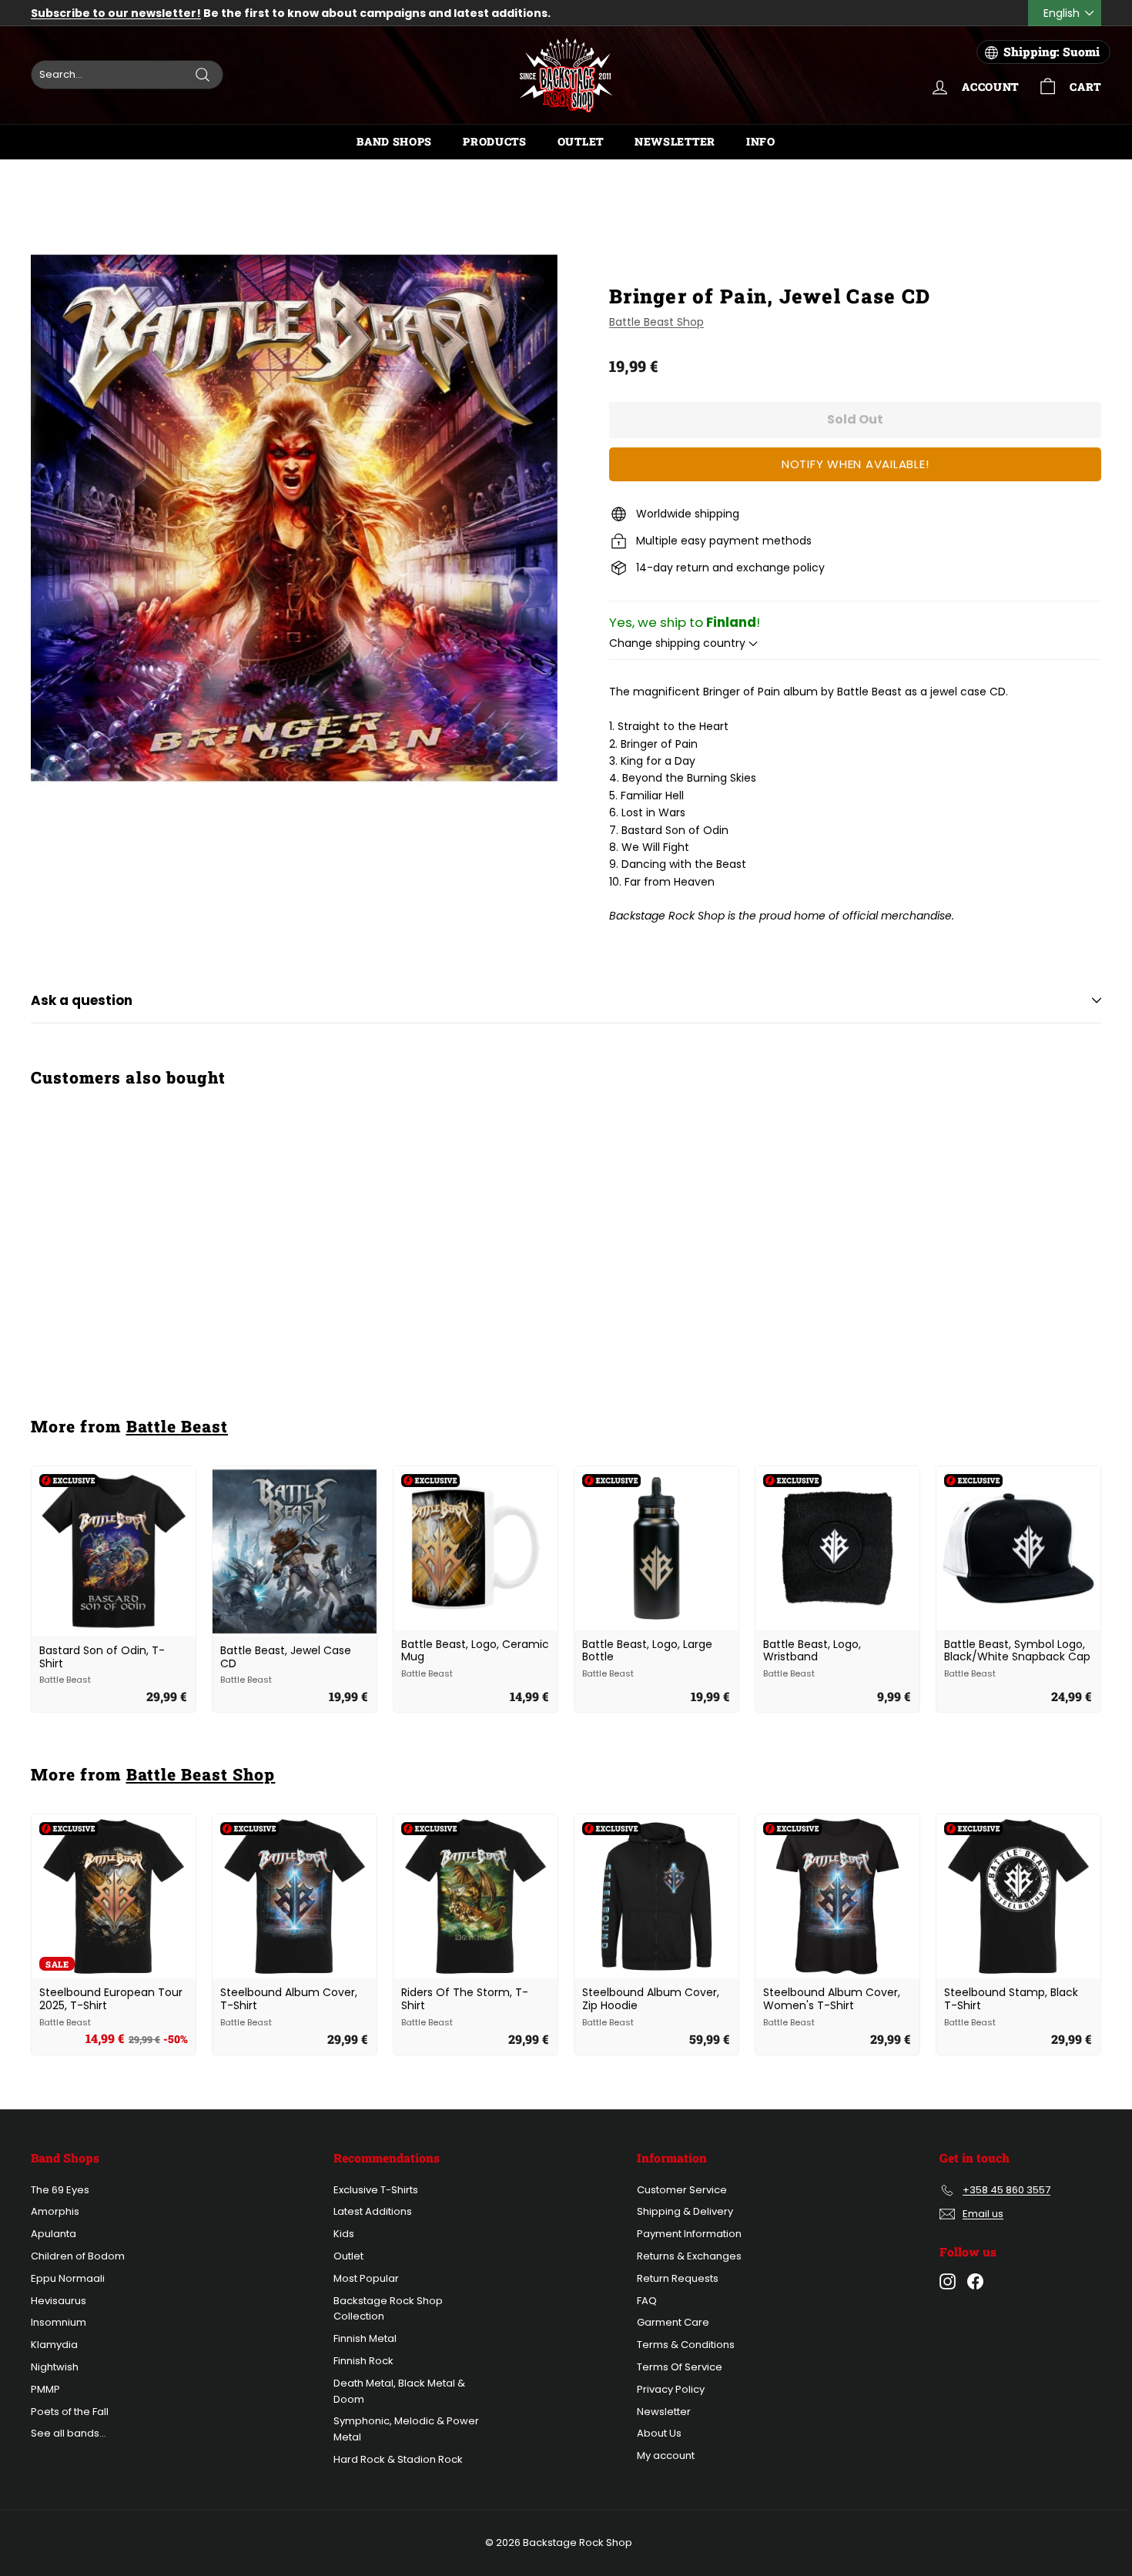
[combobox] (127, 75)
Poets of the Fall (70, 2412)
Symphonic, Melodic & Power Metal (406, 2429)
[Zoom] (294, 518)
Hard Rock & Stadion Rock (398, 2459)
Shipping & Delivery (685, 2211)
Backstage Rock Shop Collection (388, 2309)
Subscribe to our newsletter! (116, 13)
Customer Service (682, 2190)
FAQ (647, 2301)
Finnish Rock (363, 2361)
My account (666, 2455)
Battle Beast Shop (656, 322)
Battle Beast (178, 1426)
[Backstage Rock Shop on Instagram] (948, 2281)
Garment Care (673, 2322)
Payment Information (689, 2234)
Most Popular (366, 2278)
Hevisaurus (59, 2301)
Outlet (581, 141)
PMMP (45, 2389)
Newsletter (675, 141)
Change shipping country (679, 643)
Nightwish (55, 2367)
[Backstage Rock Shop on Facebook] (975, 2281)
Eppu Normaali (68, 2278)
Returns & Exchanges (689, 2256)
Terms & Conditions (686, 2345)
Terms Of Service (680, 2367)
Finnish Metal (365, 2338)
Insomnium (59, 2322)
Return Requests (678, 2278)
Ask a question (82, 1000)
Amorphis (55, 2211)
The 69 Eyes (60, 2190)
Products (495, 141)
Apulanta (54, 2234)
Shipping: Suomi (1052, 52)
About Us (659, 2433)
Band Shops (394, 141)
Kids (344, 2234)
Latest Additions (373, 2211)
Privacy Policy (671, 2389)
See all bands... (69, 2433)
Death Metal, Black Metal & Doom (399, 2391)
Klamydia (54, 2345)
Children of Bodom (78, 2256)
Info (761, 141)
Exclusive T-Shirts (376, 2190)
